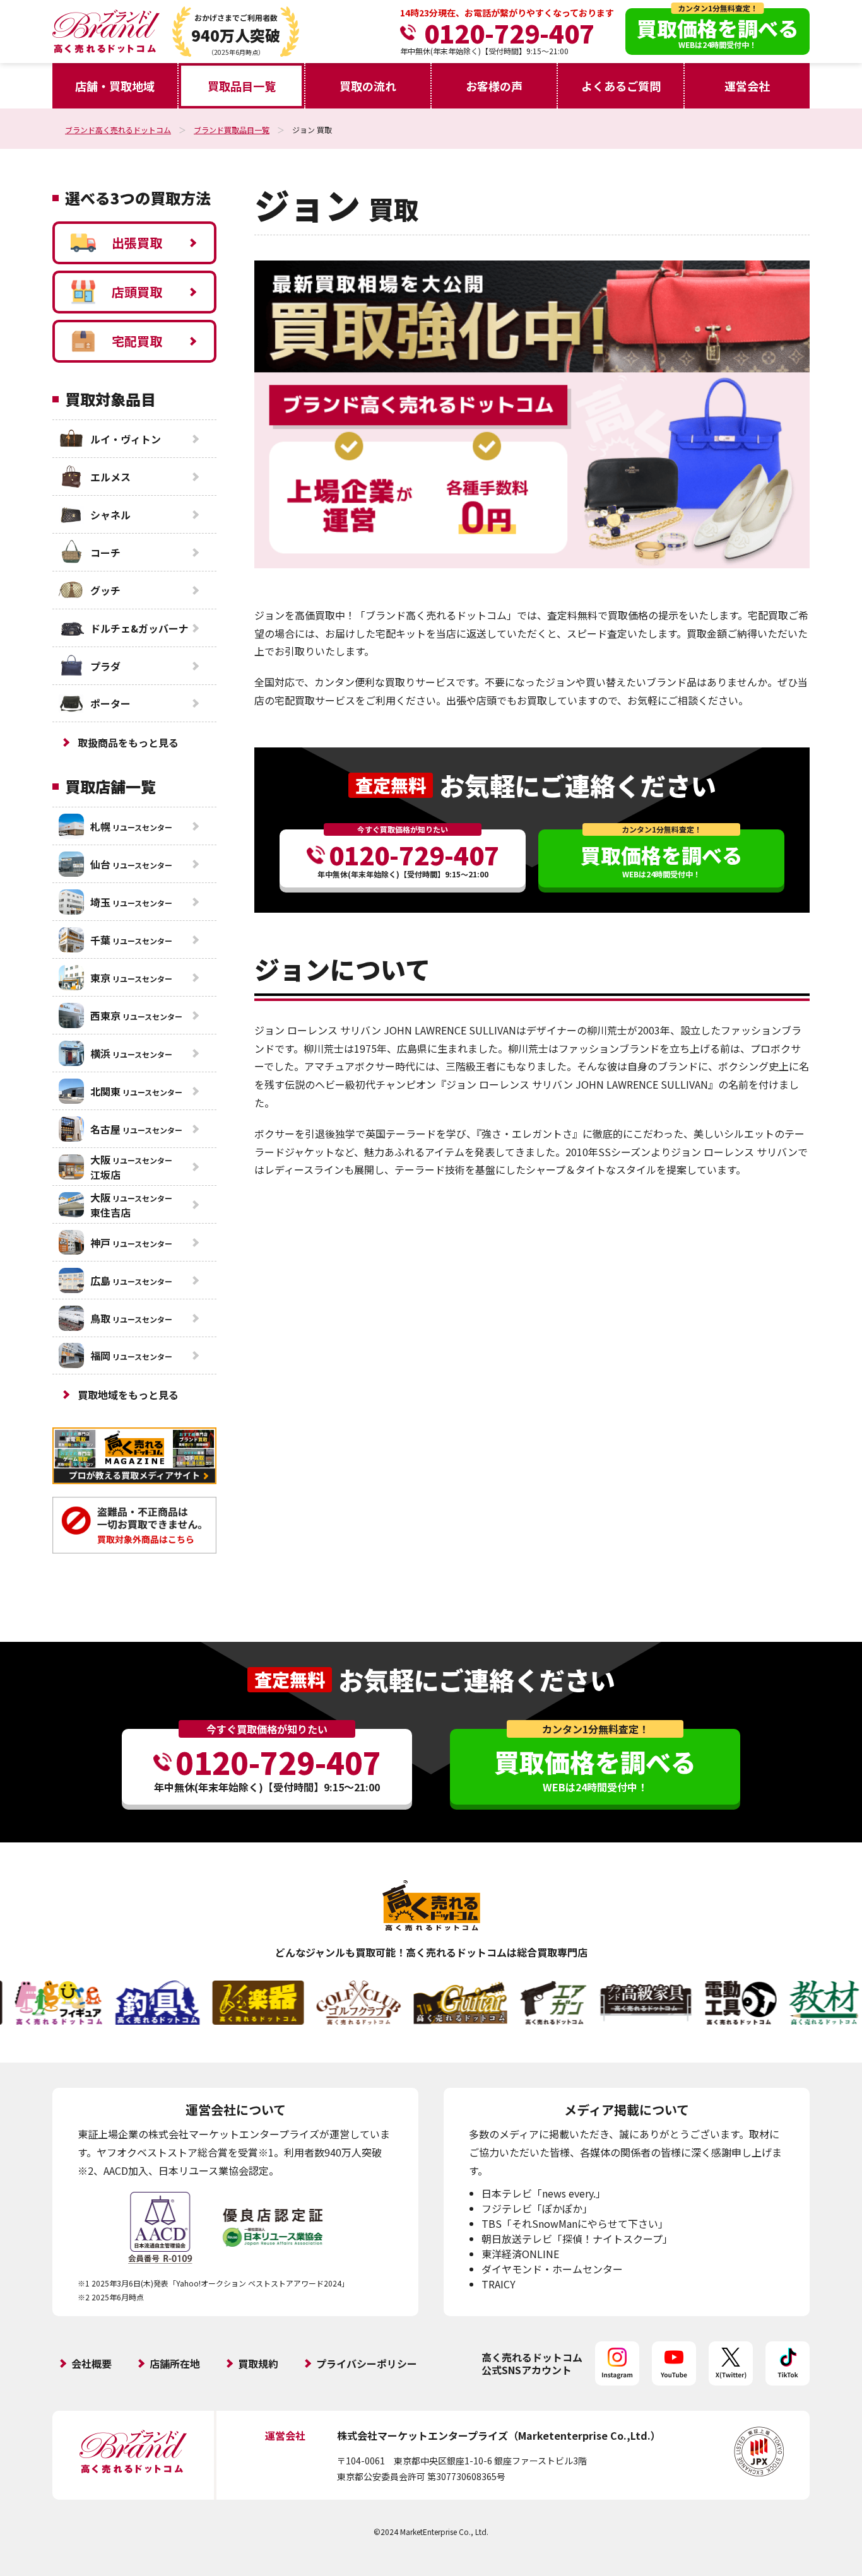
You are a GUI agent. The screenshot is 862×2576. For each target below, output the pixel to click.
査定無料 (391, 785)
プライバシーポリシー (367, 2363)
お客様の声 (494, 86)
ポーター (110, 703)
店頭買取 (137, 292)
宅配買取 (137, 341)
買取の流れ (368, 86)
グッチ (105, 590)
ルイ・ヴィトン (126, 439)
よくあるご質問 (621, 86)
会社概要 (92, 2363)
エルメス (110, 477)
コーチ (105, 553)
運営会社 (747, 86)
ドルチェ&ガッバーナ (139, 628)
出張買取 (137, 243)
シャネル (110, 515)
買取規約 (258, 2363)
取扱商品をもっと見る (128, 742)
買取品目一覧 (242, 86)
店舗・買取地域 (115, 86)
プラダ (105, 666)
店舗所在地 (175, 2363)
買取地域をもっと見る (128, 1395)
